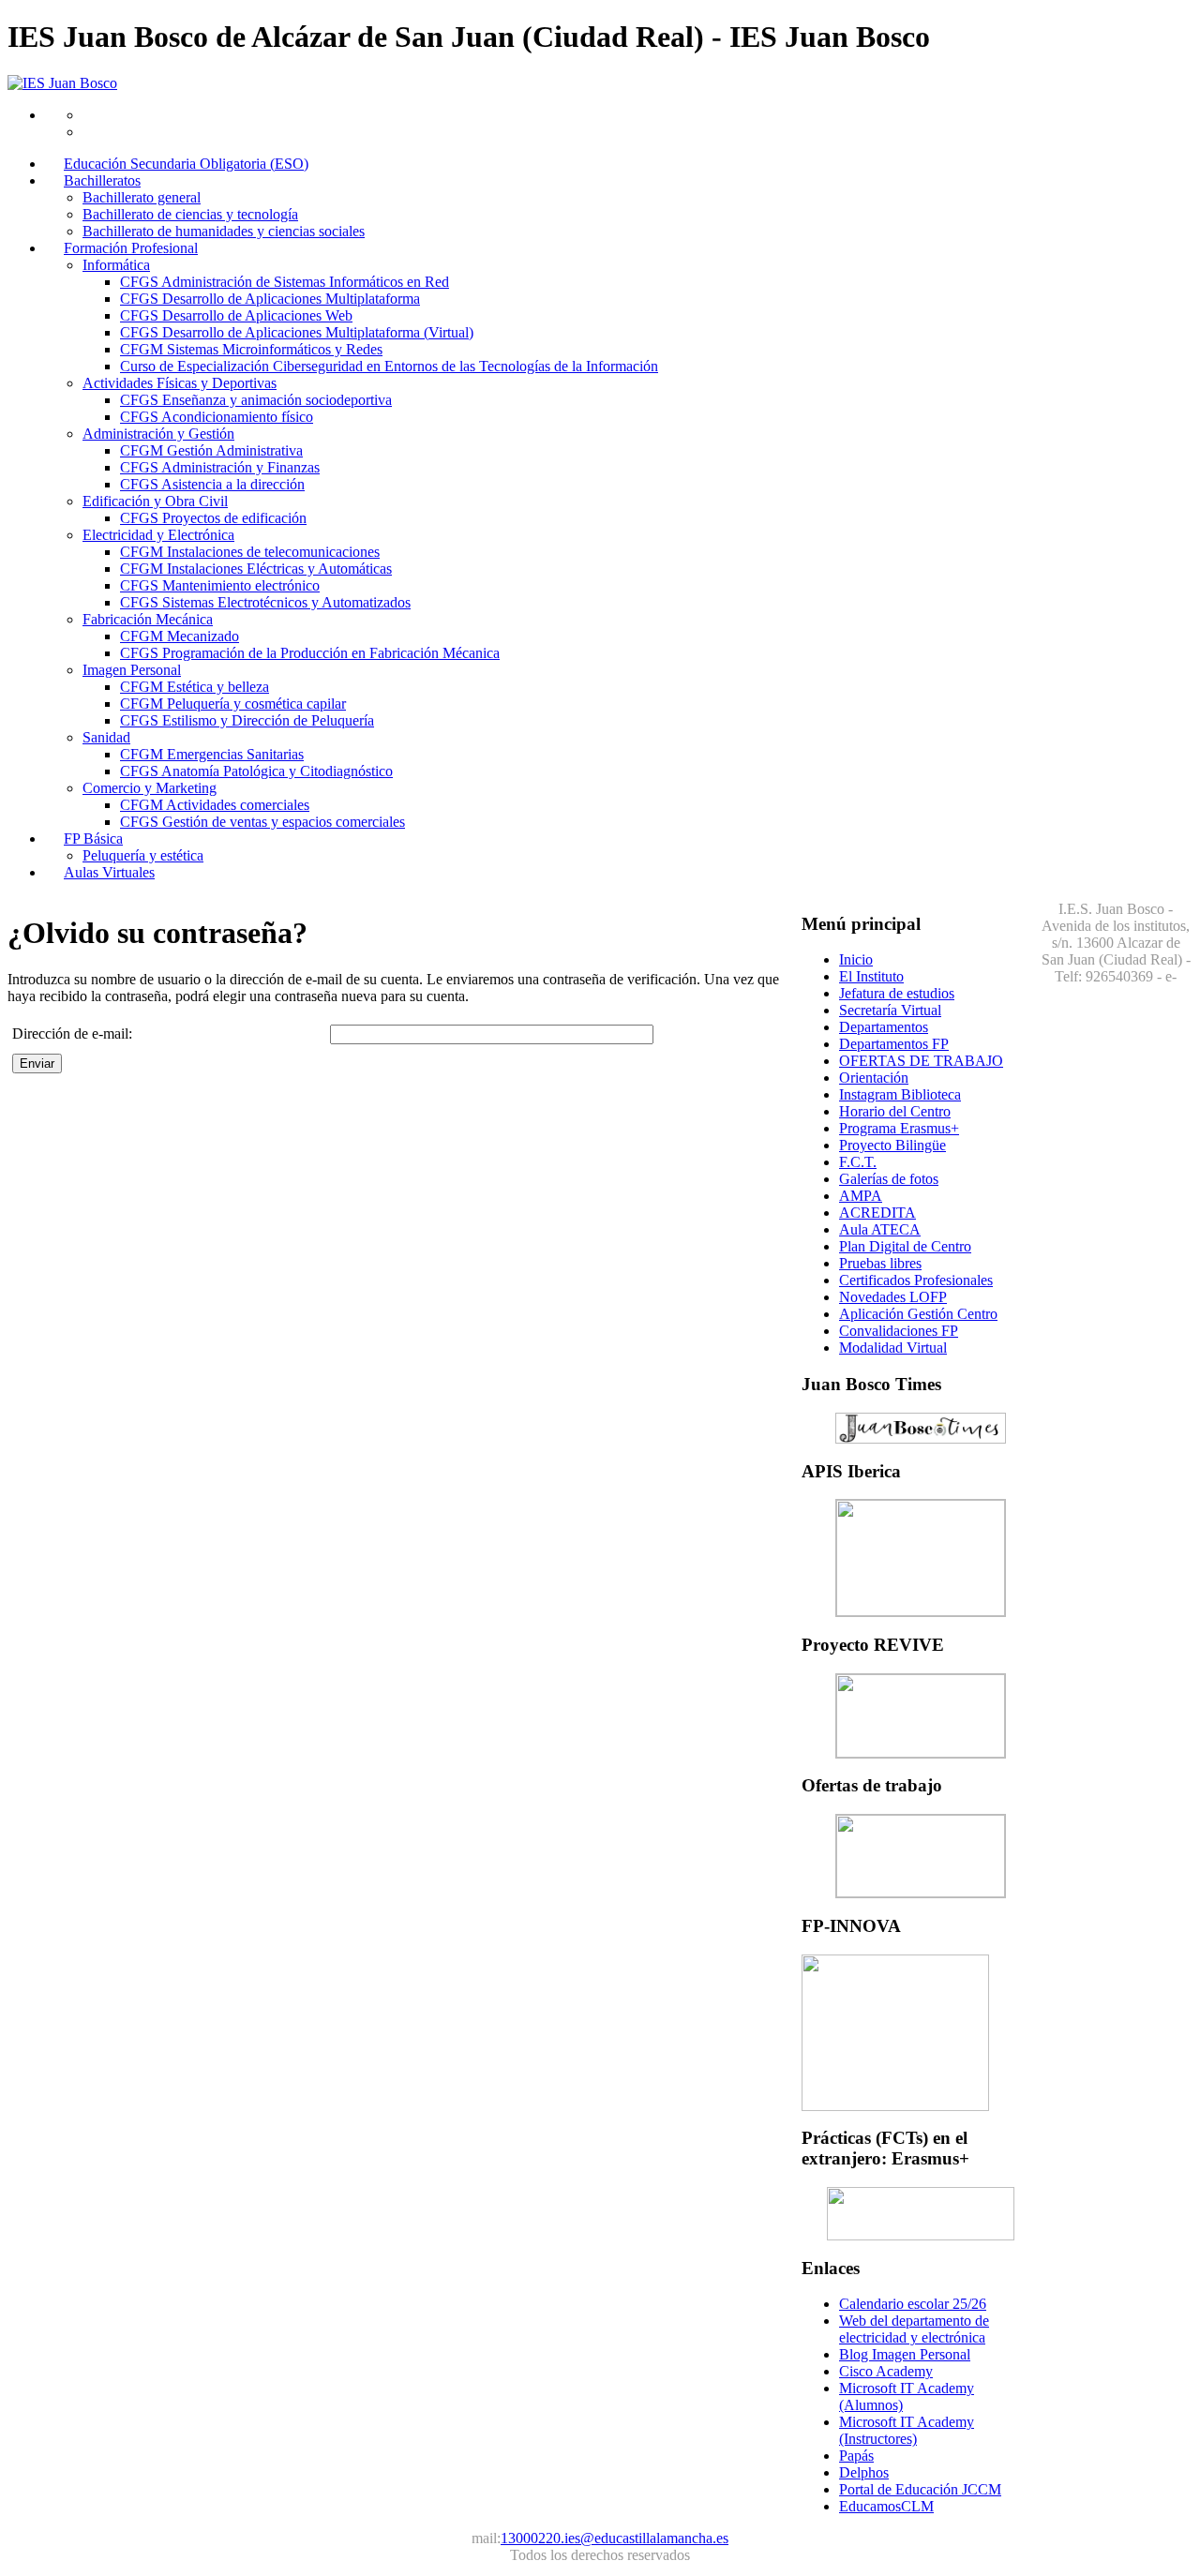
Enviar (37, 1063)
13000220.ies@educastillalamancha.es (615, 2538)
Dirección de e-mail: (72, 1033)
